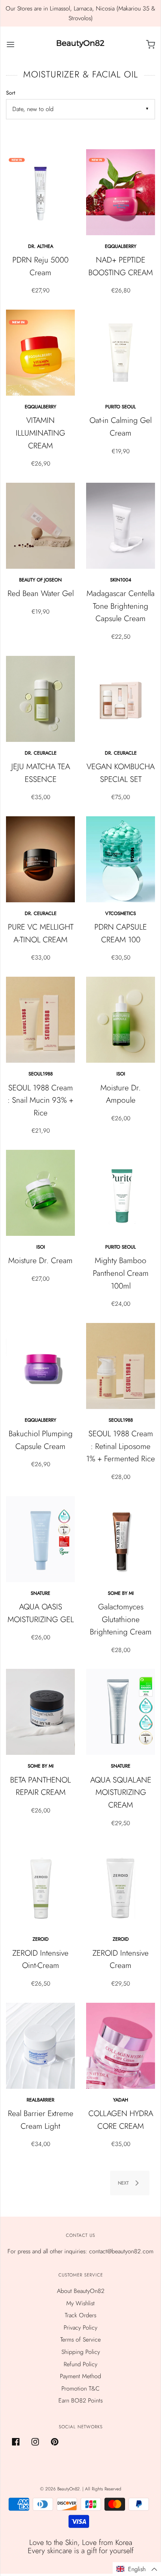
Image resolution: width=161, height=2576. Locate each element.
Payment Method (80, 2376)
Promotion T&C (80, 2388)
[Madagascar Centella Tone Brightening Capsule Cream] (121, 526)
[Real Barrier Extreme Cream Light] (40, 2046)
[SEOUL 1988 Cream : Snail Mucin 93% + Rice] (40, 1020)
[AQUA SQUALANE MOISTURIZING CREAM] (121, 1712)
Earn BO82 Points (80, 2400)
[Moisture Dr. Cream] (40, 1193)
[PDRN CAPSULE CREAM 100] (121, 859)
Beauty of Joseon (40, 580)
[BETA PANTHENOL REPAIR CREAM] (40, 1712)
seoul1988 (41, 1074)
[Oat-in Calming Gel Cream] (121, 353)
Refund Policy (80, 2364)
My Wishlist (80, 2303)
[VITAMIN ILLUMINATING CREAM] (40, 353)
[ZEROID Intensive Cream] (121, 1885)
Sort (10, 93)
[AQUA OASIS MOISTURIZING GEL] (40, 1539)
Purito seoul (121, 407)
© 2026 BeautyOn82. (61, 2489)
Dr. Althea (41, 246)
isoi (121, 1074)
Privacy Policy (80, 2328)
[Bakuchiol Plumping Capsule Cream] (40, 1366)
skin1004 (121, 580)
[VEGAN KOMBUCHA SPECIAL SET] (121, 699)
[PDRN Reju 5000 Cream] (40, 192)
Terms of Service (80, 2339)
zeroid (41, 1939)
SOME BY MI (121, 1593)
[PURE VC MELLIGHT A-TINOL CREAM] (40, 859)
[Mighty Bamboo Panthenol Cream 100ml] (121, 1193)
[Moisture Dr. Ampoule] (121, 1020)
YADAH (121, 2100)
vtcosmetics (121, 913)
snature (40, 1593)
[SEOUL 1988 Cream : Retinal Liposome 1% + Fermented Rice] (121, 1366)
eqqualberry (121, 246)
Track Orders (80, 2315)
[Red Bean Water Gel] (40, 526)
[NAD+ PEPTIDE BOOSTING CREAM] (121, 192)
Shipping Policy (81, 2352)
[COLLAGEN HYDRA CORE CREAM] (121, 2046)
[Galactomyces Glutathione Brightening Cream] (121, 1539)
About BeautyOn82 (81, 2291)
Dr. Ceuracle (41, 753)
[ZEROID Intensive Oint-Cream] (40, 1885)
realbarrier (40, 2100)
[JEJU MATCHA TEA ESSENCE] (40, 699)
